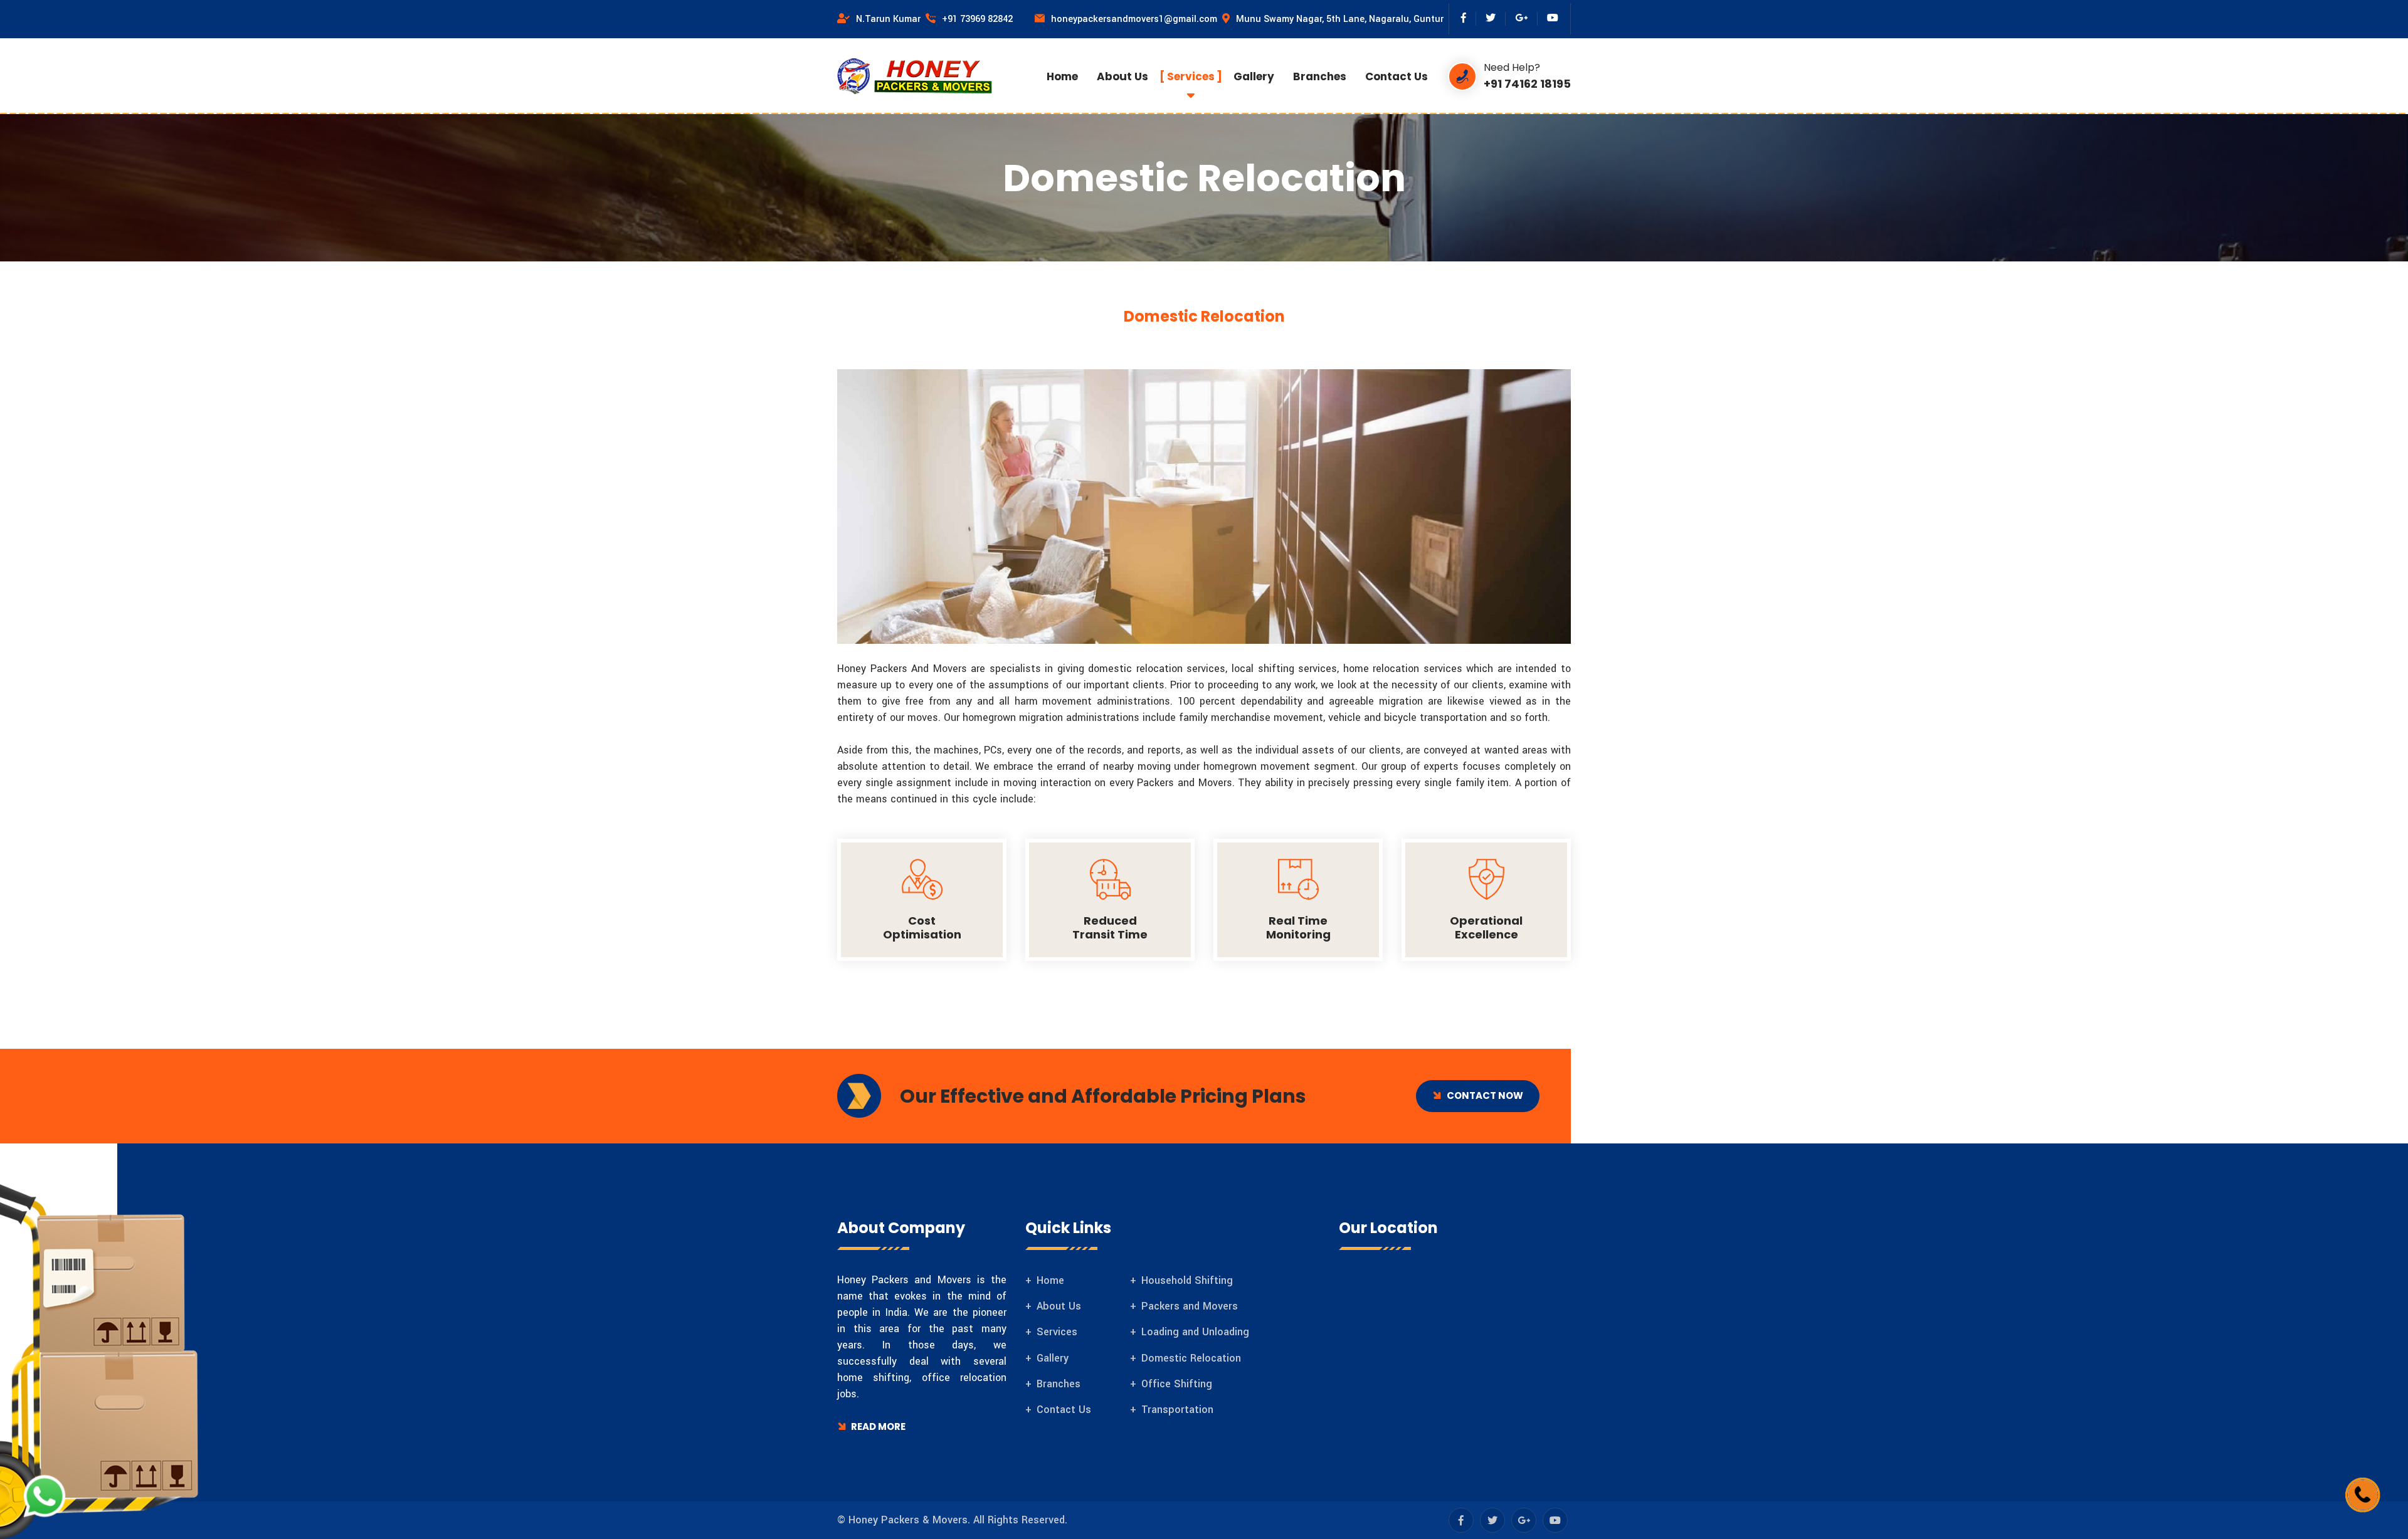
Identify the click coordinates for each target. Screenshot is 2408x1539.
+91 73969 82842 (977, 19)
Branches (1320, 76)
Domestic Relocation (1191, 1358)
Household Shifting (1187, 1280)
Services (1191, 76)
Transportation (1177, 1410)
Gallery (1254, 76)
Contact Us (1397, 76)
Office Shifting (1177, 1384)
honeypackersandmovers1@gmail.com (1137, 19)
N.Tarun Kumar (891, 19)
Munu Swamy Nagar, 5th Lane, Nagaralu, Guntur (1342, 19)
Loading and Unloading (1195, 1332)
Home (1062, 76)
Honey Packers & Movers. (909, 1520)
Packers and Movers (1190, 1306)
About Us (1122, 76)
